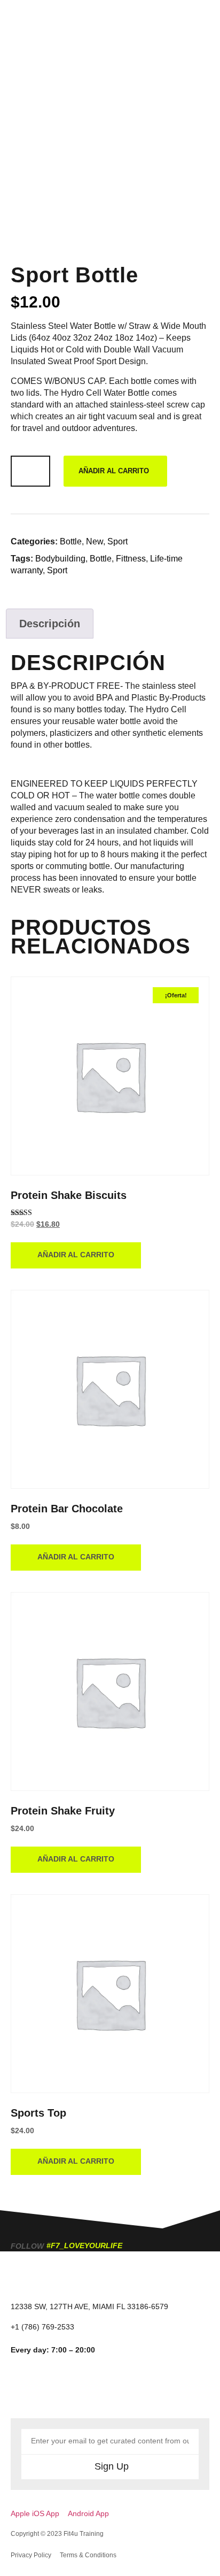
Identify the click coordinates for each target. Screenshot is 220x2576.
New (95, 541)
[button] (202, 20)
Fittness (131, 559)
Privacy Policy (31, 2555)
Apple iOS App (35, 2513)
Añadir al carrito (114, 471)
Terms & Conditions (88, 2555)
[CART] (169, 19)
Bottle (71, 541)
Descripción (50, 624)
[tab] (50, 624)
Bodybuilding (60, 559)
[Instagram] (29, 2389)
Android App (88, 2513)
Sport (117, 541)
